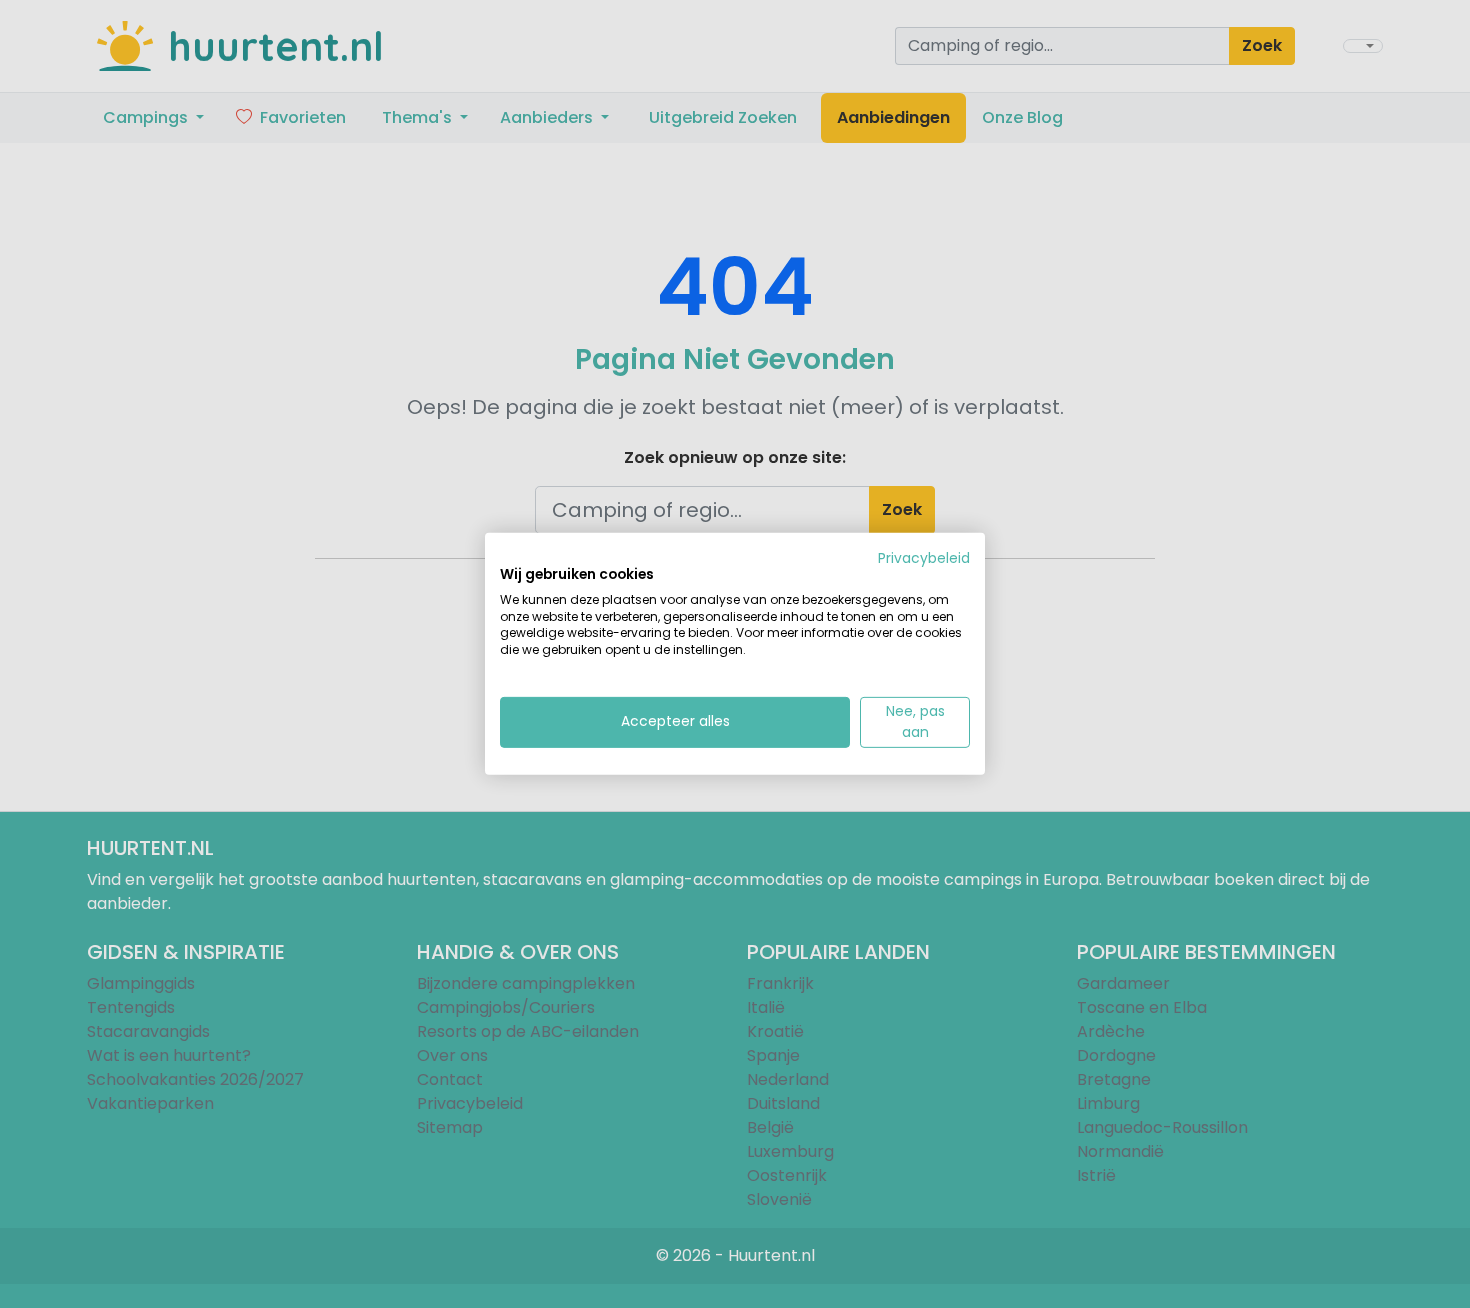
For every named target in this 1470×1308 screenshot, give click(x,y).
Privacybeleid (924, 558)
